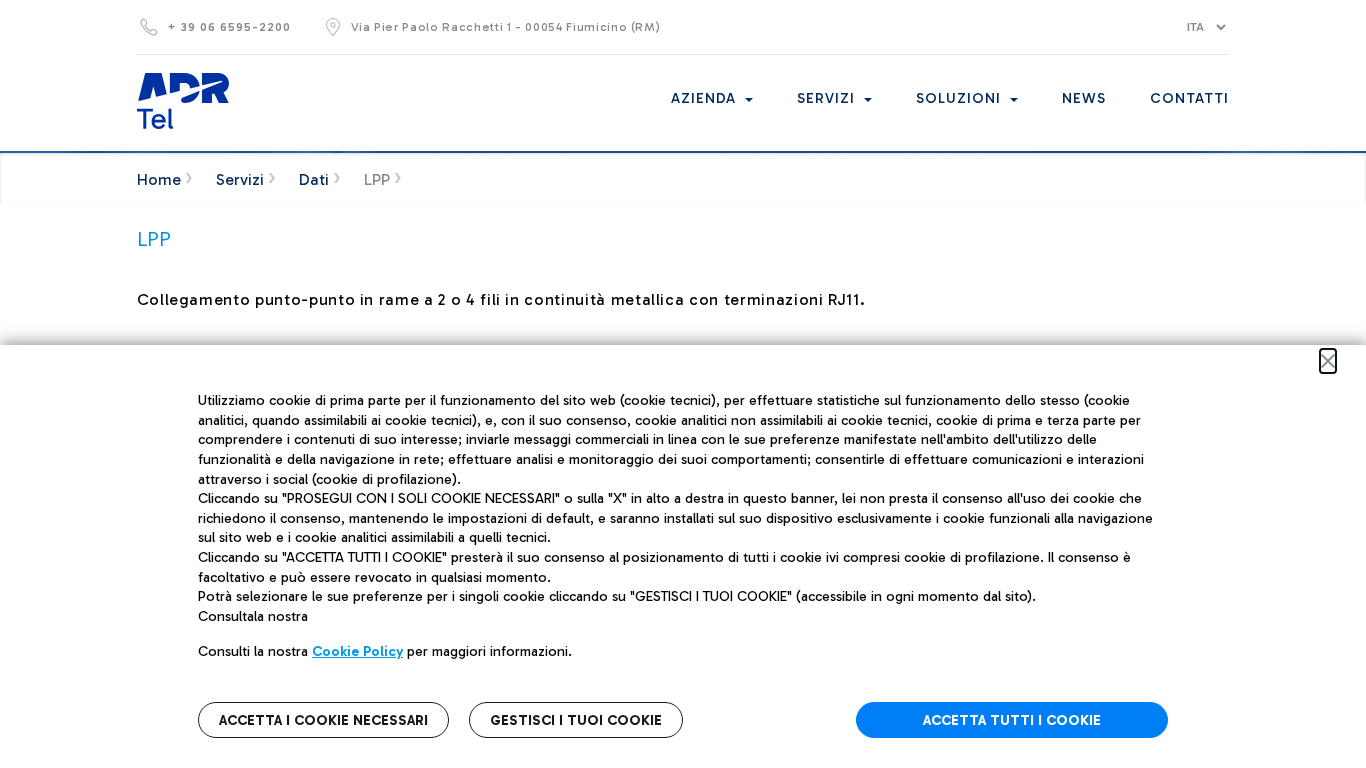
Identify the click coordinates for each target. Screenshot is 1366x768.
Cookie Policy (357, 651)
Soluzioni (961, 98)
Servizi (828, 98)
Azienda (706, 98)
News (1084, 98)
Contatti (1189, 98)
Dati (314, 179)
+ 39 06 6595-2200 (229, 27)
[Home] (183, 101)
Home (159, 179)
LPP (377, 179)
